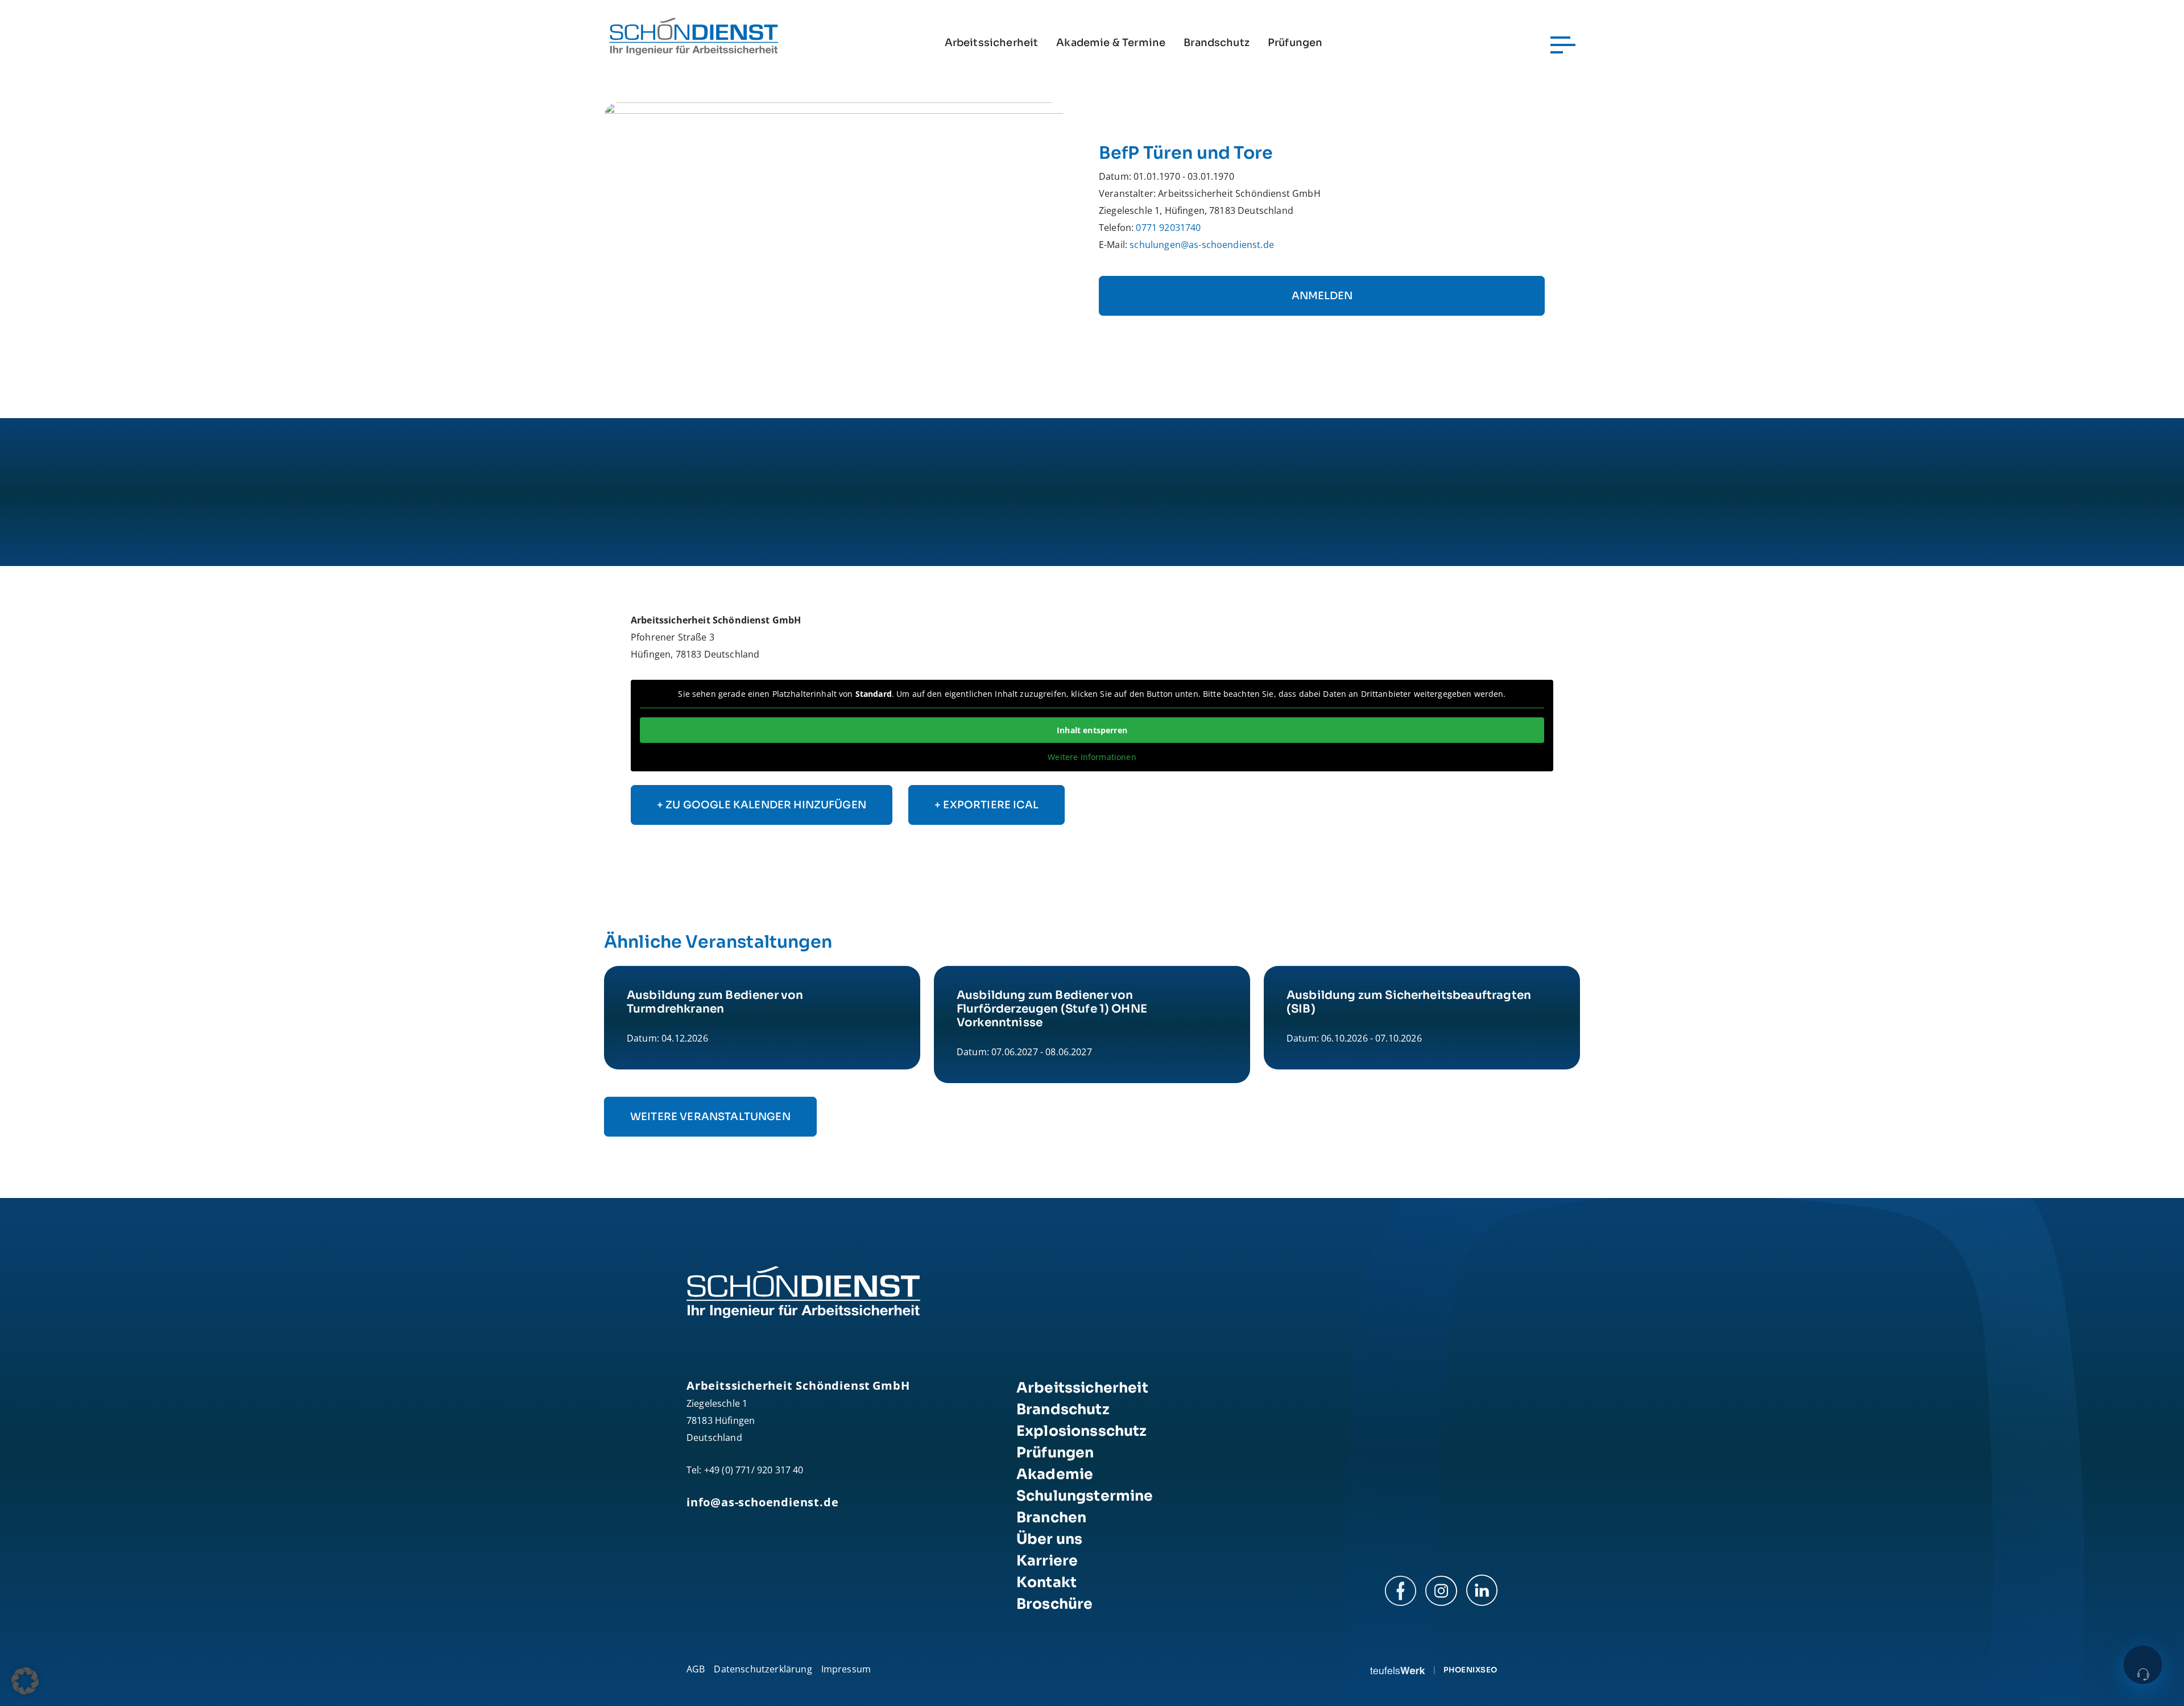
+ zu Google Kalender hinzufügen (762, 805)
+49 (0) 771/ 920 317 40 (754, 1470)
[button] (25, 1681)
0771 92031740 (1168, 228)
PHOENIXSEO (1471, 1670)
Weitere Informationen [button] (1092, 757)
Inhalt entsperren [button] (1092, 730)
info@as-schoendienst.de (762, 1502)
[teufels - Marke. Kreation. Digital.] (1397, 1670)
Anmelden (1322, 296)
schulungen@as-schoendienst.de (1202, 245)
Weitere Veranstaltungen (710, 1117)
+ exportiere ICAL (986, 805)
